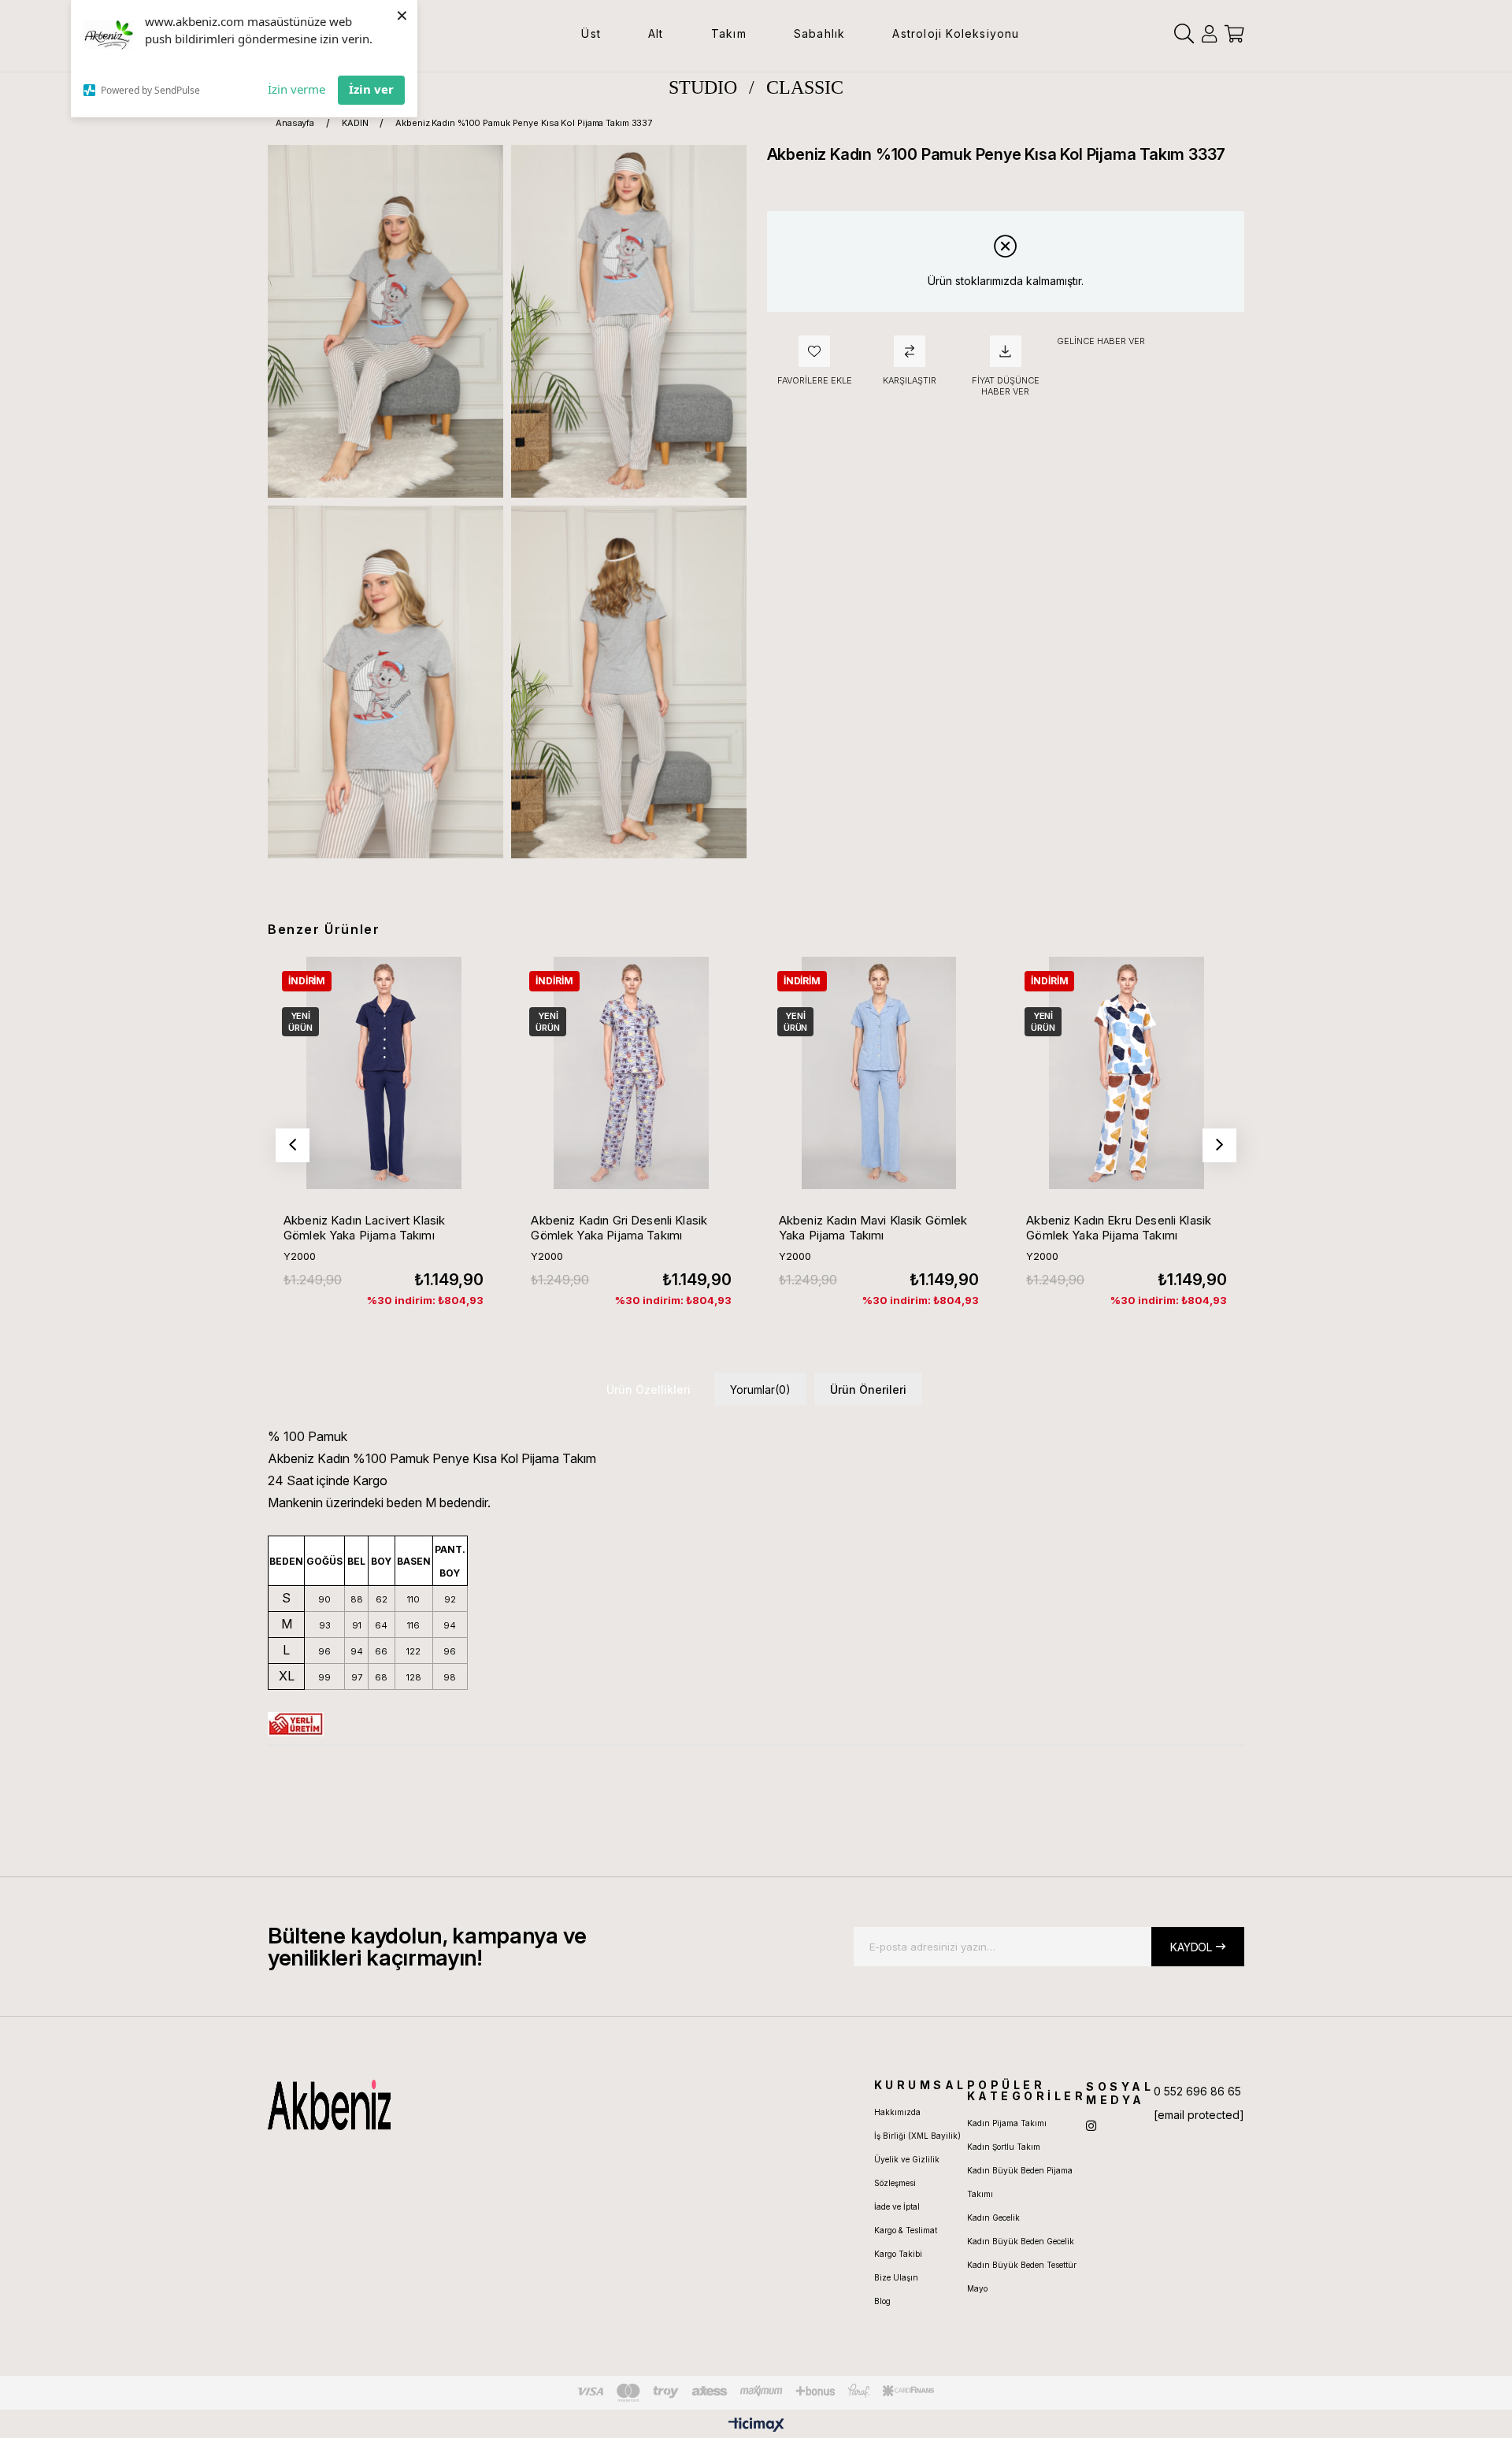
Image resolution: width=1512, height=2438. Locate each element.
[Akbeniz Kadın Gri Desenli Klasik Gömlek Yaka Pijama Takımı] (631, 1073)
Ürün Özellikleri (649, 1389)
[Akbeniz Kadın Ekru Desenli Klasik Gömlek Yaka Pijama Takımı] (1126, 1073)
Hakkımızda (897, 2112)
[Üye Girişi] (1209, 34)
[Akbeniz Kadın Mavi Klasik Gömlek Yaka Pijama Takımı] (879, 1073)
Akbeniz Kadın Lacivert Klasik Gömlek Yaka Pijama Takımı (364, 1228)
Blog (882, 2301)
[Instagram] (1091, 2126)
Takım (729, 33)
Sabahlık (820, 33)
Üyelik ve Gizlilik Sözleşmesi (907, 2171)
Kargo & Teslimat (906, 2230)
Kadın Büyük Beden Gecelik (1021, 2241)
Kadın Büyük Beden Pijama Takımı (1020, 2182)
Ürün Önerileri (868, 1389)
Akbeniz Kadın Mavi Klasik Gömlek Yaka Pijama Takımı (873, 1228)
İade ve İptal (897, 2206)
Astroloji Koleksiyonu (956, 33)
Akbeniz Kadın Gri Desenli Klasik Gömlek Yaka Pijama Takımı (619, 1228)
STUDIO (703, 87)
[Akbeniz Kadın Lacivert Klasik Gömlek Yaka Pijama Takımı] (384, 1073)
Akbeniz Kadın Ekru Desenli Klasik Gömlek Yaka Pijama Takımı (1119, 1228)
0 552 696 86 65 (1197, 2091)
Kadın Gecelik (993, 2218)
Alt (656, 33)
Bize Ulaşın (896, 2277)
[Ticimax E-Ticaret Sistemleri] (756, 2426)
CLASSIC (805, 87)
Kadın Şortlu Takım (1004, 2147)
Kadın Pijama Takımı (1007, 2123)
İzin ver (371, 89)
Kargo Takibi (898, 2254)
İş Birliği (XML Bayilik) (917, 2136)
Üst (591, 33)
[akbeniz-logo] (404, 2105)
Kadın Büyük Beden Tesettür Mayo (1022, 2277)
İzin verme (296, 89)
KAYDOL (1191, 1947)
